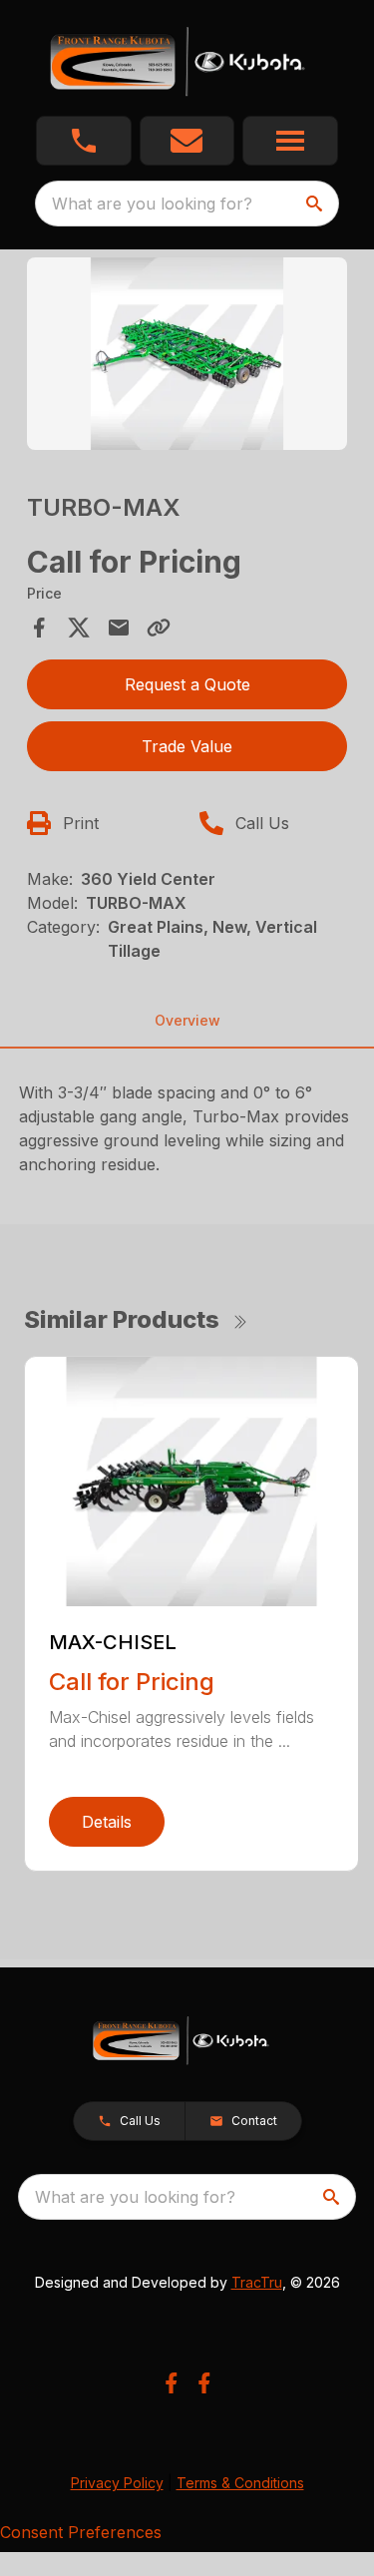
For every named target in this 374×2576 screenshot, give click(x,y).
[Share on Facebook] (39, 628)
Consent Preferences (81, 2532)
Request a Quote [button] (187, 684)
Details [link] (107, 1822)
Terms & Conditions (240, 2483)
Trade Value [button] (187, 746)
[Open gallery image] (187, 354)
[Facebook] (171, 2383)
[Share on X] (79, 628)
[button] (84, 141)
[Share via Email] (119, 628)
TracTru (257, 2282)
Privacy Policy (117, 2483)
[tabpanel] (187, 357)
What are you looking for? (152, 204)
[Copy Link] (159, 628)
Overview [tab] (187, 1020)
